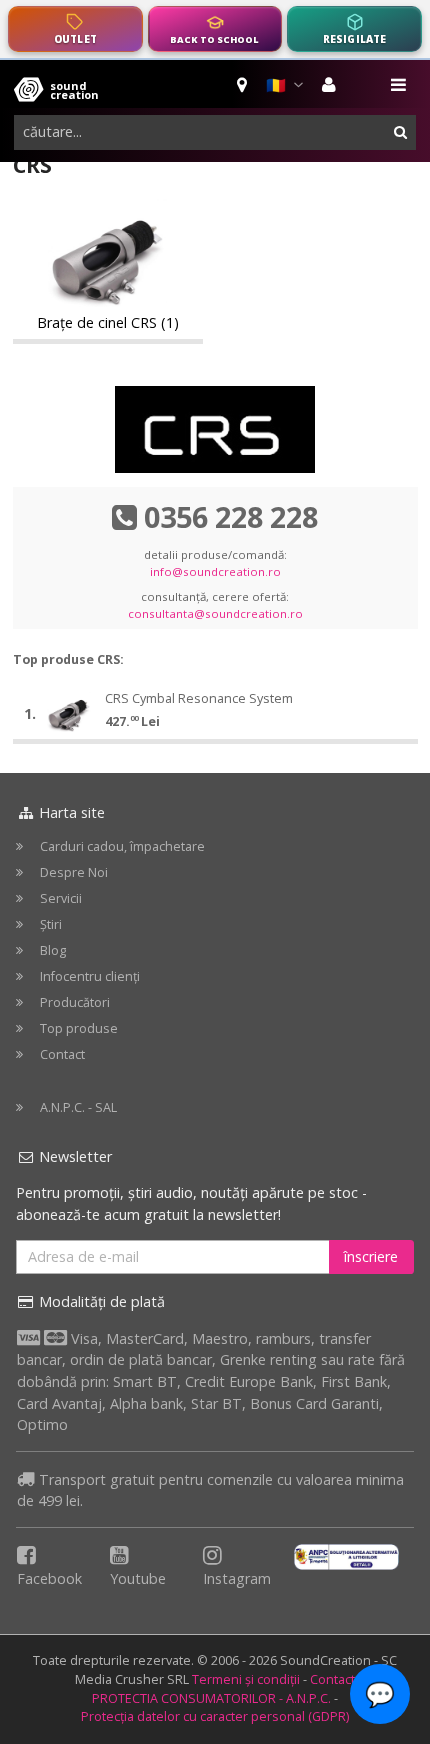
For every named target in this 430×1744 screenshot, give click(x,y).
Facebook (49, 1578)
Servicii (61, 898)
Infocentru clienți (90, 976)
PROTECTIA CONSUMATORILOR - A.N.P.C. (211, 1698)
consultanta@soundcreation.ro (215, 613)
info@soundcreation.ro (215, 571)
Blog (53, 950)
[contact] (243, 85)
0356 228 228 (231, 516)
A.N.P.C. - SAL (78, 1107)
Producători (75, 1002)
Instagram (237, 1578)
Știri (51, 924)
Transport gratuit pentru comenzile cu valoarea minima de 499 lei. (210, 1490)
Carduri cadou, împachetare (122, 846)
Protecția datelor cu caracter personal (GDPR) (215, 1716)
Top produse (79, 1028)
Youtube (138, 1578)
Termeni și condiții (246, 1679)
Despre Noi (74, 872)
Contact (62, 1054)
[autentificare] (331, 85)
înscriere (371, 1256)
